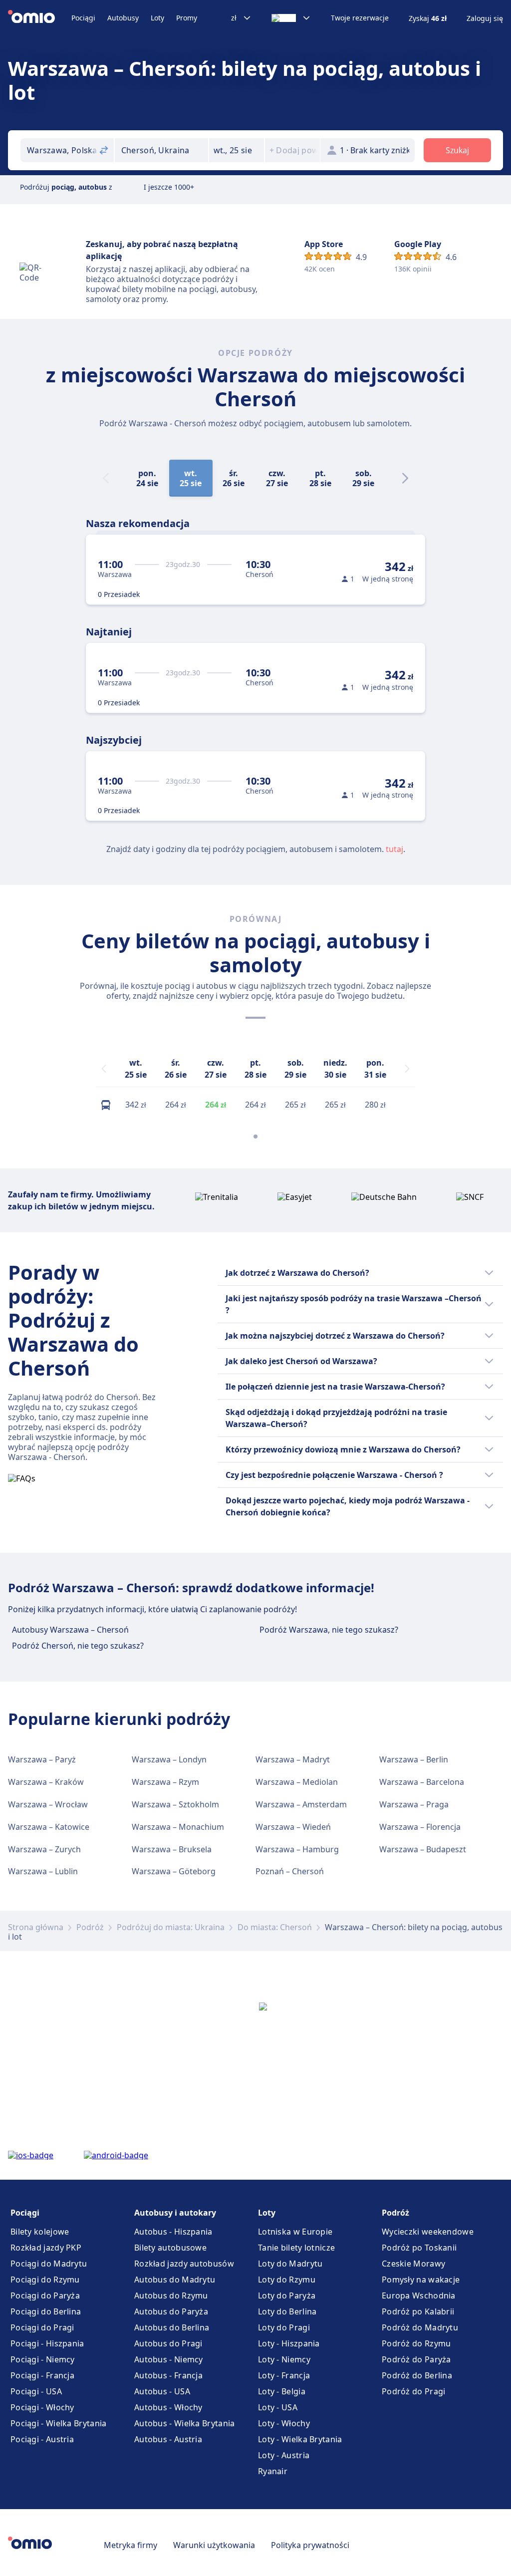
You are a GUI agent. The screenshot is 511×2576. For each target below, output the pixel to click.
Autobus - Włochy (168, 2407)
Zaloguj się (485, 18)
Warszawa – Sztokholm (175, 1804)
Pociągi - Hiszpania (47, 2343)
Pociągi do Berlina (46, 2311)
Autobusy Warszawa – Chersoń (70, 1630)
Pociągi (83, 18)
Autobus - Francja (168, 2375)
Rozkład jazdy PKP (46, 2248)
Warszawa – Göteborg (174, 1871)
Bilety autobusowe (170, 2248)
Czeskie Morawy (413, 2264)
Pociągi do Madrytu (49, 2264)
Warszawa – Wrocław (48, 1804)
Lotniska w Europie (295, 2232)
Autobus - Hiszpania (173, 2232)
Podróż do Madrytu (420, 2327)
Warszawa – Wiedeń (293, 1827)
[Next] (405, 478)
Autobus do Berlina (172, 2327)
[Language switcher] (291, 18)
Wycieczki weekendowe (428, 2232)
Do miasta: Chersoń (275, 1927)
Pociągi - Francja (42, 2375)
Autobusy (123, 18)
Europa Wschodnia (419, 2295)
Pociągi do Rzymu (45, 2280)
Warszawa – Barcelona (422, 1782)
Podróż (90, 1927)
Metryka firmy (130, 2545)
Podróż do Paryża (416, 2359)
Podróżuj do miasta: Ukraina (171, 1927)
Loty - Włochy (284, 2423)
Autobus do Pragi (168, 2343)
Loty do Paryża (287, 2295)
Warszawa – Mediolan (297, 1782)
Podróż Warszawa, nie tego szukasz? (329, 1630)
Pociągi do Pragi (42, 2327)
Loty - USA (278, 2407)
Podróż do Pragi (414, 2391)
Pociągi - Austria (42, 2439)
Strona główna (36, 1927)
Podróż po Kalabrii (418, 2311)
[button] (237, 150)
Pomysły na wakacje (421, 2280)
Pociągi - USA (36, 2391)
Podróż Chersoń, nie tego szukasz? (78, 1646)
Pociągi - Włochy (42, 2407)
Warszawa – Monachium (178, 1827)
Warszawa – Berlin (414, 1759)
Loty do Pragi (284, 2327)
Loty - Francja (284, 2375)
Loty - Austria (284, 2455)
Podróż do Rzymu (416, 2343)
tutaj (394, 849)
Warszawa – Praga (414, 1804)
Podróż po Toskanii (419, 2248)
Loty (157, 18)
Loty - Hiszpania (289, 2343)
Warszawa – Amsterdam (301, 1804)
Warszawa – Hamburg (297, 1849)
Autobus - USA (162, 2391)
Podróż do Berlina (417, 2375)
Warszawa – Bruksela (172, 1849)
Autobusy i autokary (175, 2213)
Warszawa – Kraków (46, 1782)
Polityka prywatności (310, 2545)
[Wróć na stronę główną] (40, 18)
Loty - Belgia (282, 2391)
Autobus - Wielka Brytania (185, 2423)
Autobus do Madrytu (175, 2280)
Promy (187, 18)
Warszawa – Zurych (44, 1849)
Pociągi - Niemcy (43, 2359)
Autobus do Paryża (171, 2311)
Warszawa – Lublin (43, 1871)
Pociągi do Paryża (45, 2295)
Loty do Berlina (287, 2311)
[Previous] (104, 1069)
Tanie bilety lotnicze (296, 2248)
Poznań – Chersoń (290, 1871)
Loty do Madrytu (290, 2264)
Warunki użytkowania (214, 2545)
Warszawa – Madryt (293, 1759)
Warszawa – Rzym (165, 1782)
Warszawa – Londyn (169, 1759)
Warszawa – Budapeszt (423, 1849)
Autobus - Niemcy (169, 2359)
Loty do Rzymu (287, 2280)
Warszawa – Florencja (420, 1827)
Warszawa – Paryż (42, 1759)
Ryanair (273, 2471)
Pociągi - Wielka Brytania (59, 2423)
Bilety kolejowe (40, 2232)
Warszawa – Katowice (49, 1827)
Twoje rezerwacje (360, 18)
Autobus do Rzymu (171, 2295)
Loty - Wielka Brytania (300, 2439)
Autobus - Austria (168, 2439)
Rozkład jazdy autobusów (184, 2264)
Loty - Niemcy (284, 2359)
